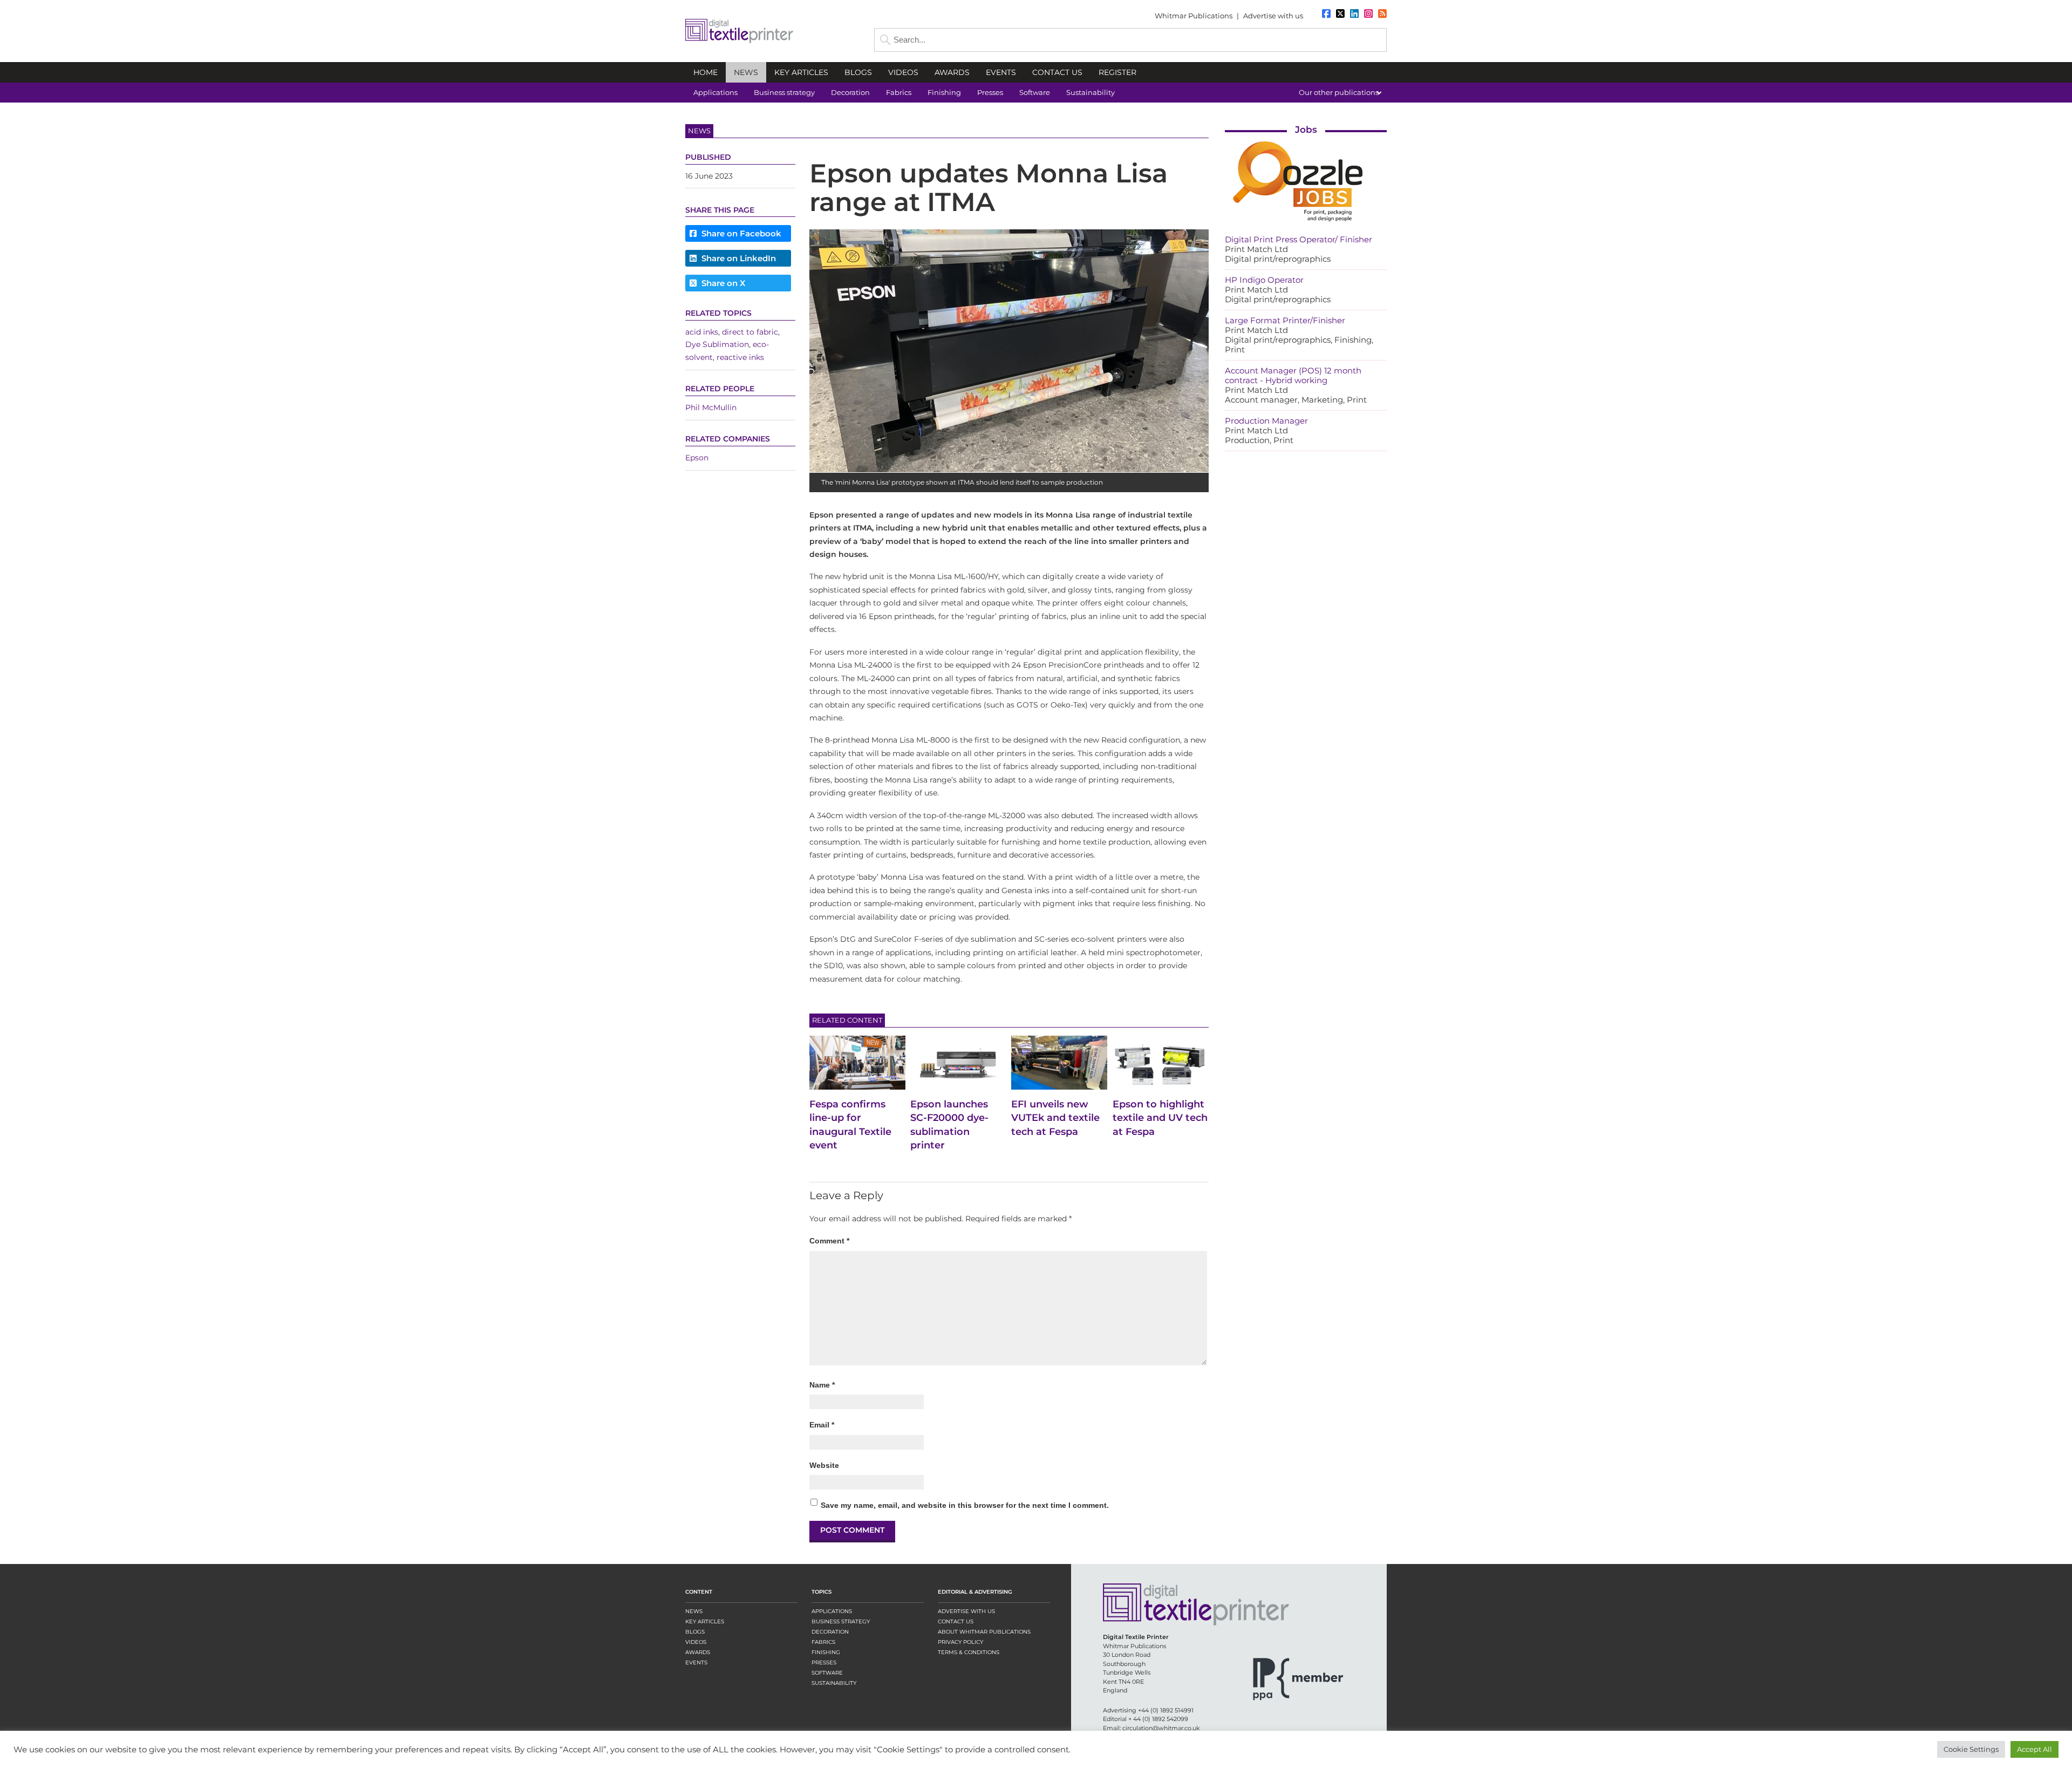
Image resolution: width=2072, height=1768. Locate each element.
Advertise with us (1273, 16)
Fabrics (823, 1642)
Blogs (695, 1632)
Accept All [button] (2034, 1749)
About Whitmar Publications (984, 1632)
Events (696, 1662)
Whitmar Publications (1194, 16)
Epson (697, 458)
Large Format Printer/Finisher (1285, 320)
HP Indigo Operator (1264, 280)
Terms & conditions (969, 1652)
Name (822, 1385)
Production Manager (1266, 421)
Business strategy (841, 1621)
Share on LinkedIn (738, 258)
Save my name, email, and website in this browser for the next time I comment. (965, 1505)
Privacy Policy (960, 1642)
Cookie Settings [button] (1971, 1749)
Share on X (722, 283)
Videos (696, 1642)
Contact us (956, 1621)
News (694, 1611)
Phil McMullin (711, 407)
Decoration (830, 1632)
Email (822, 1425)
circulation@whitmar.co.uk (1161, 1728)
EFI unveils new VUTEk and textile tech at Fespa (1055, 1118)
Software (827, 1673)
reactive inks (740, 357)
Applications (832, 1611)
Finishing (826, 1652)
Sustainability (834, 1683)
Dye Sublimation (717, 344)
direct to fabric (750, 332)
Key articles (705, 1621)
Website (824, 1465)
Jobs (1306, 130)
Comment (829, 1241)
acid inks (702, 332)
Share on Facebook (740, 233)
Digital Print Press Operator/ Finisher (1299, 239)
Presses (824, 1662)
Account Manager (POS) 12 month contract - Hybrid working (1293, 375)
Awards (698, 1652)
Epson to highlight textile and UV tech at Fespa (1160, 1118)
